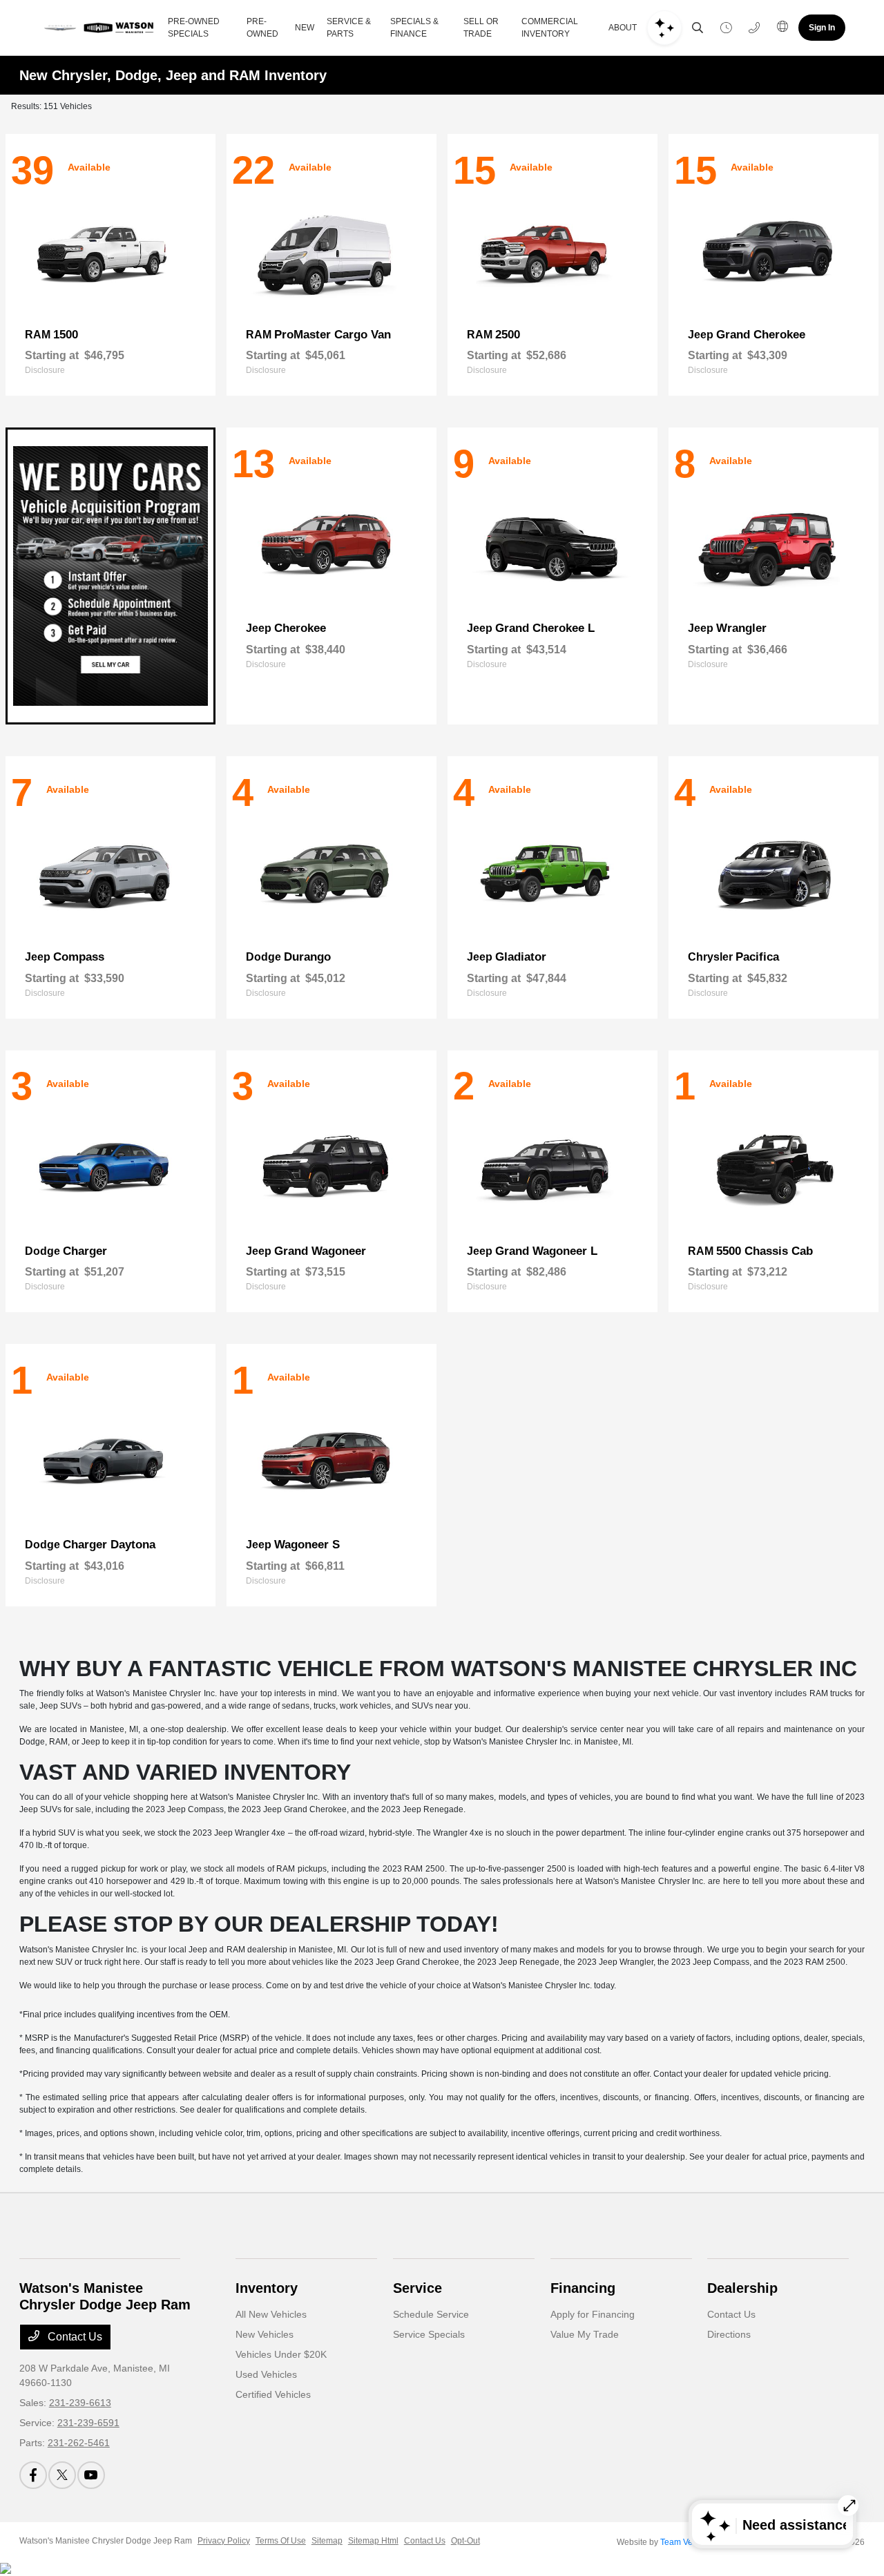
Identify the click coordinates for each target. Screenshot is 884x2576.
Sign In (822, 28)
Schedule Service (431, 2314)
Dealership (742, 2288)
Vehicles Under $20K (281, 2354)
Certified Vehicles (273, 2394)
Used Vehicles (266, 2374)
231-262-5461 (79, 2443)
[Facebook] (33, 2475)
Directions (729, 2334)
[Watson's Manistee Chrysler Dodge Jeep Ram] (98, 28)
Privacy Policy (224, 2541)
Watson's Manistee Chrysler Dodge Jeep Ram (106, 2541)
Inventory (267, 2288)
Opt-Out (465, 2541)
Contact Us (74, 2337)
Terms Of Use (281, 2541)
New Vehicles (265, 2334)
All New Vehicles (271, 2314)
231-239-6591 (88, 2423)
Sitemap (327, 2541)
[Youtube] (91, 2475)
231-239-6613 (80, 2403)
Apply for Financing (593, 2314)
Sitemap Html (373, 2541)
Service (417, 2288)
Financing (583, 2288)
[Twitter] (62, 2475)
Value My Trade (585, 2334)
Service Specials (429, 2334)
